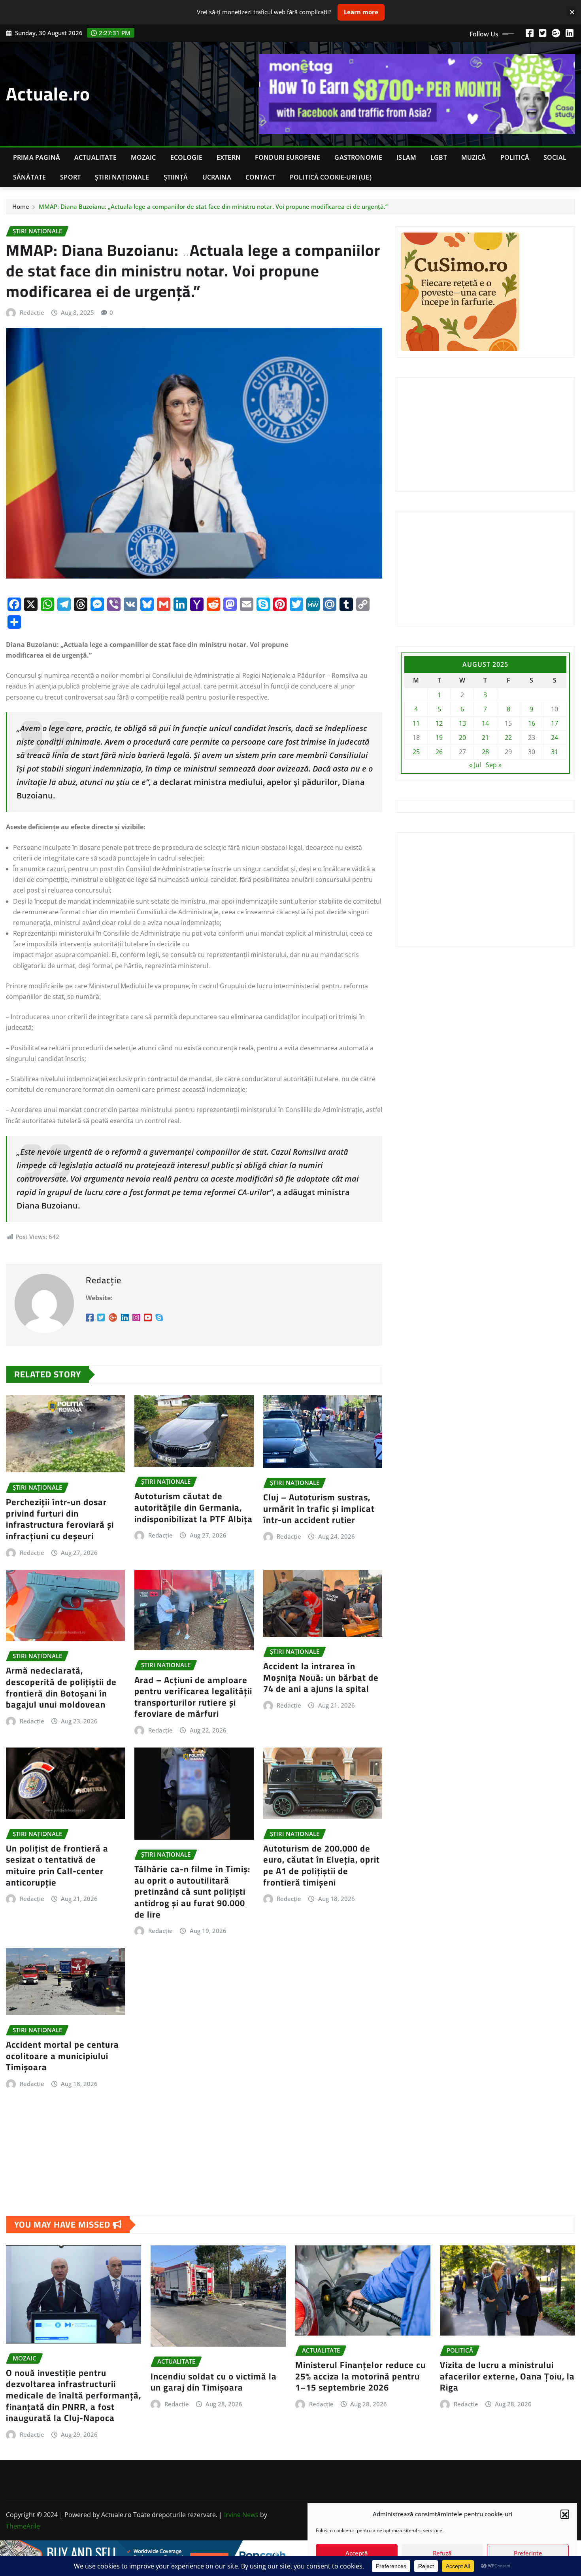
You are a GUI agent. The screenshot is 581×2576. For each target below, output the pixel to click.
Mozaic (143, 157)
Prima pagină (37, 157)
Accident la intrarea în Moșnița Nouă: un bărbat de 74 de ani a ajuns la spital (321, 1677)
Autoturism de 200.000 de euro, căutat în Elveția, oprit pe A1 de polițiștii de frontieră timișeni (322, 1865)
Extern (229, 157)
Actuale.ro (48, 94)
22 (508, 738)
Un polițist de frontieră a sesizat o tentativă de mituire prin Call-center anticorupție (57, 1865)
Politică (515, 157)
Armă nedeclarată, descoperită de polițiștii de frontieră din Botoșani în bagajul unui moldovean (61, 1687)
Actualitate (95, 157)
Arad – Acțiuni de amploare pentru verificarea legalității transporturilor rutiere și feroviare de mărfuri (193, 1697)
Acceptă (357, 2553)
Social (555, 157)
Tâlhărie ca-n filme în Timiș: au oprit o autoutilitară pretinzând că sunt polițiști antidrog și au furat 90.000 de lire (192, 1891)
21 (485, 738)
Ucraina (217, 177)
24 (555, 738)
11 (416, 723)
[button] (565, 2514)
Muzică (474, 157)
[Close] (572, 12)
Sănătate (29, 177)
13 (462, 723)
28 (485, 752)
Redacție (32, 312)
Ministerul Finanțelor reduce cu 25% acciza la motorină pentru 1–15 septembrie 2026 (360, 2376)
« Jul (475, 765)
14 (485, 723)
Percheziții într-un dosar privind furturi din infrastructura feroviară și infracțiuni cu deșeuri (60, 1519)
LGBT (439, 157)
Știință (176, 177)
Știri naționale (122, 177)
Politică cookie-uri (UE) (331, 177)
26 (439, 752)
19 (439, 738)
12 (439, 723)
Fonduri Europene (288, 157)
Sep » (494, 765)
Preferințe (528, 2553)
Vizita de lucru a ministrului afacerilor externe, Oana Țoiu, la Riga (507, 2376)
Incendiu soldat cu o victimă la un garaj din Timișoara (214, 2382)
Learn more (361, 12)
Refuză (442, 2553)
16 (532, 723)
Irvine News (241, 2515)
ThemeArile (23, 2526)
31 (555, 752)
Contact (260, 177)
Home (21, 206)
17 (555, 723)
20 (462, 738)
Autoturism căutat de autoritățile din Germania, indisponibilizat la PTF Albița (193, 1507)
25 (416, 752)
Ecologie (186, 157)
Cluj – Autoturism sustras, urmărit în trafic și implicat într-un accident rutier (319, 1508)
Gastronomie (358, 157)
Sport (70, 177)
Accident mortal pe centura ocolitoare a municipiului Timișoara (62, 2056)
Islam (406, 157)
